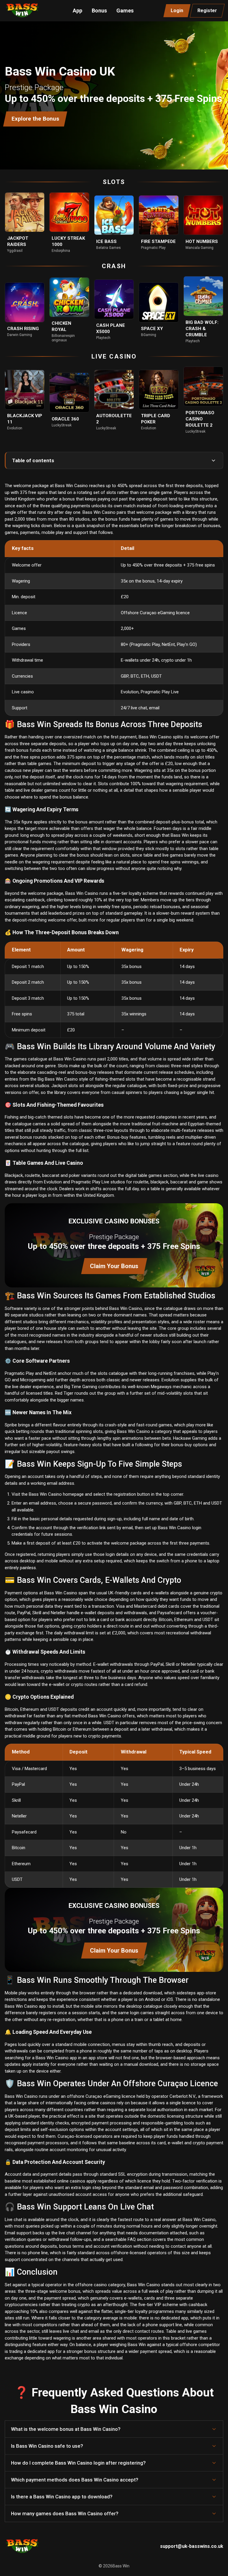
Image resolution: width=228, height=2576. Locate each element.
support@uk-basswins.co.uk (192, 2546)
